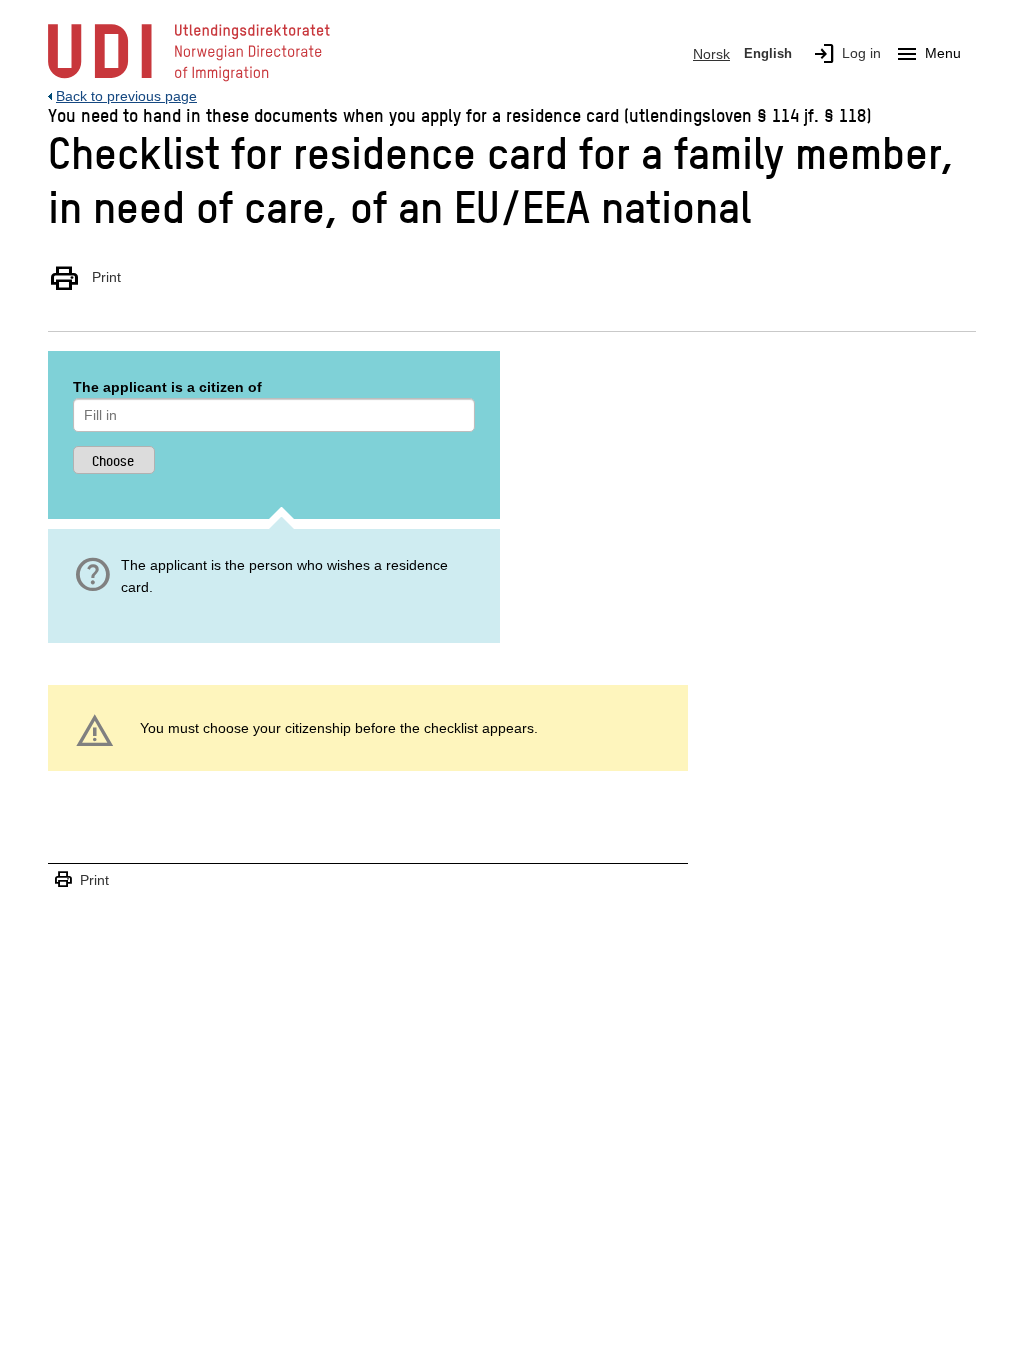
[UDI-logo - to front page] (189, 80)
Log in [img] (846, 54)
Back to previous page (126, 96)
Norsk (711, 54)
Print (84, 278)
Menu (928, 54)
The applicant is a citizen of (167, 387)
